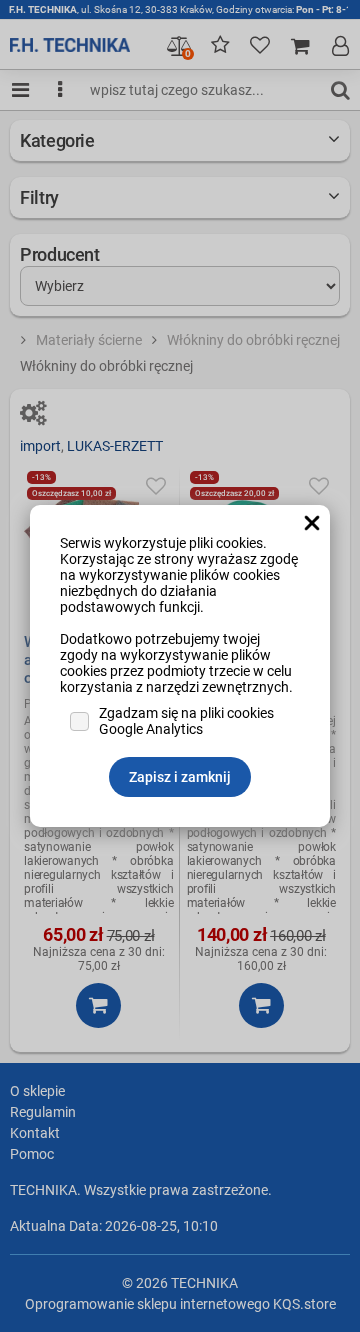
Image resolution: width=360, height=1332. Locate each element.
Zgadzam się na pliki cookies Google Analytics (186, 721)
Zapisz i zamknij (180, 777)
